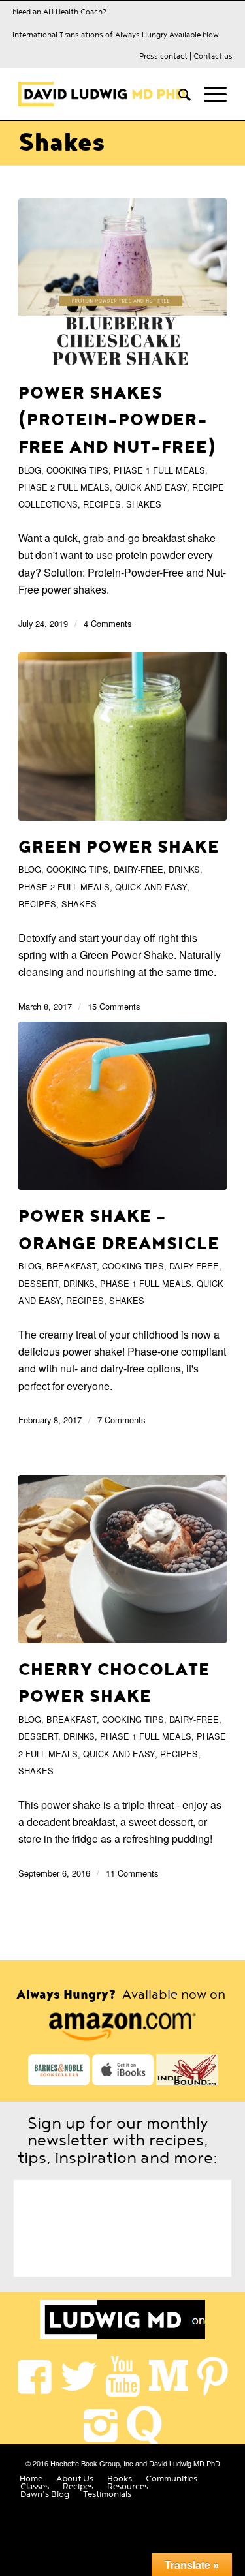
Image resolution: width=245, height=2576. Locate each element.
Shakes (62, 143)
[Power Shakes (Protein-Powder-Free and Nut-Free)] (122, 282)
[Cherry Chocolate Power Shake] (122, 1559)
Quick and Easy (151, 487)
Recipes (102, 504)
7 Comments (121, 1420)
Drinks (184, 869)
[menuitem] (178, 94)
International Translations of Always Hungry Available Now (116, 35)
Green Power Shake (119, 847)
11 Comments (132, 1873)
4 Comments (107, 623)
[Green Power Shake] (122, 736)
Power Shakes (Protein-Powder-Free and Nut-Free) (117, 420)
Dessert (38, 1283)
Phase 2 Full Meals (64, 487)
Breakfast (72, 1266)
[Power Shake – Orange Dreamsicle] (122, 1106)
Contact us (213, 56)
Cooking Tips (77, 470)
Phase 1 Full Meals (159, 470)
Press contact (163, 56)
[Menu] (209, 94)
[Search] (178, 94)
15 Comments (114, 1006)
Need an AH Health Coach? (59, 12)
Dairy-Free (139, 869)
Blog (30, 470)
